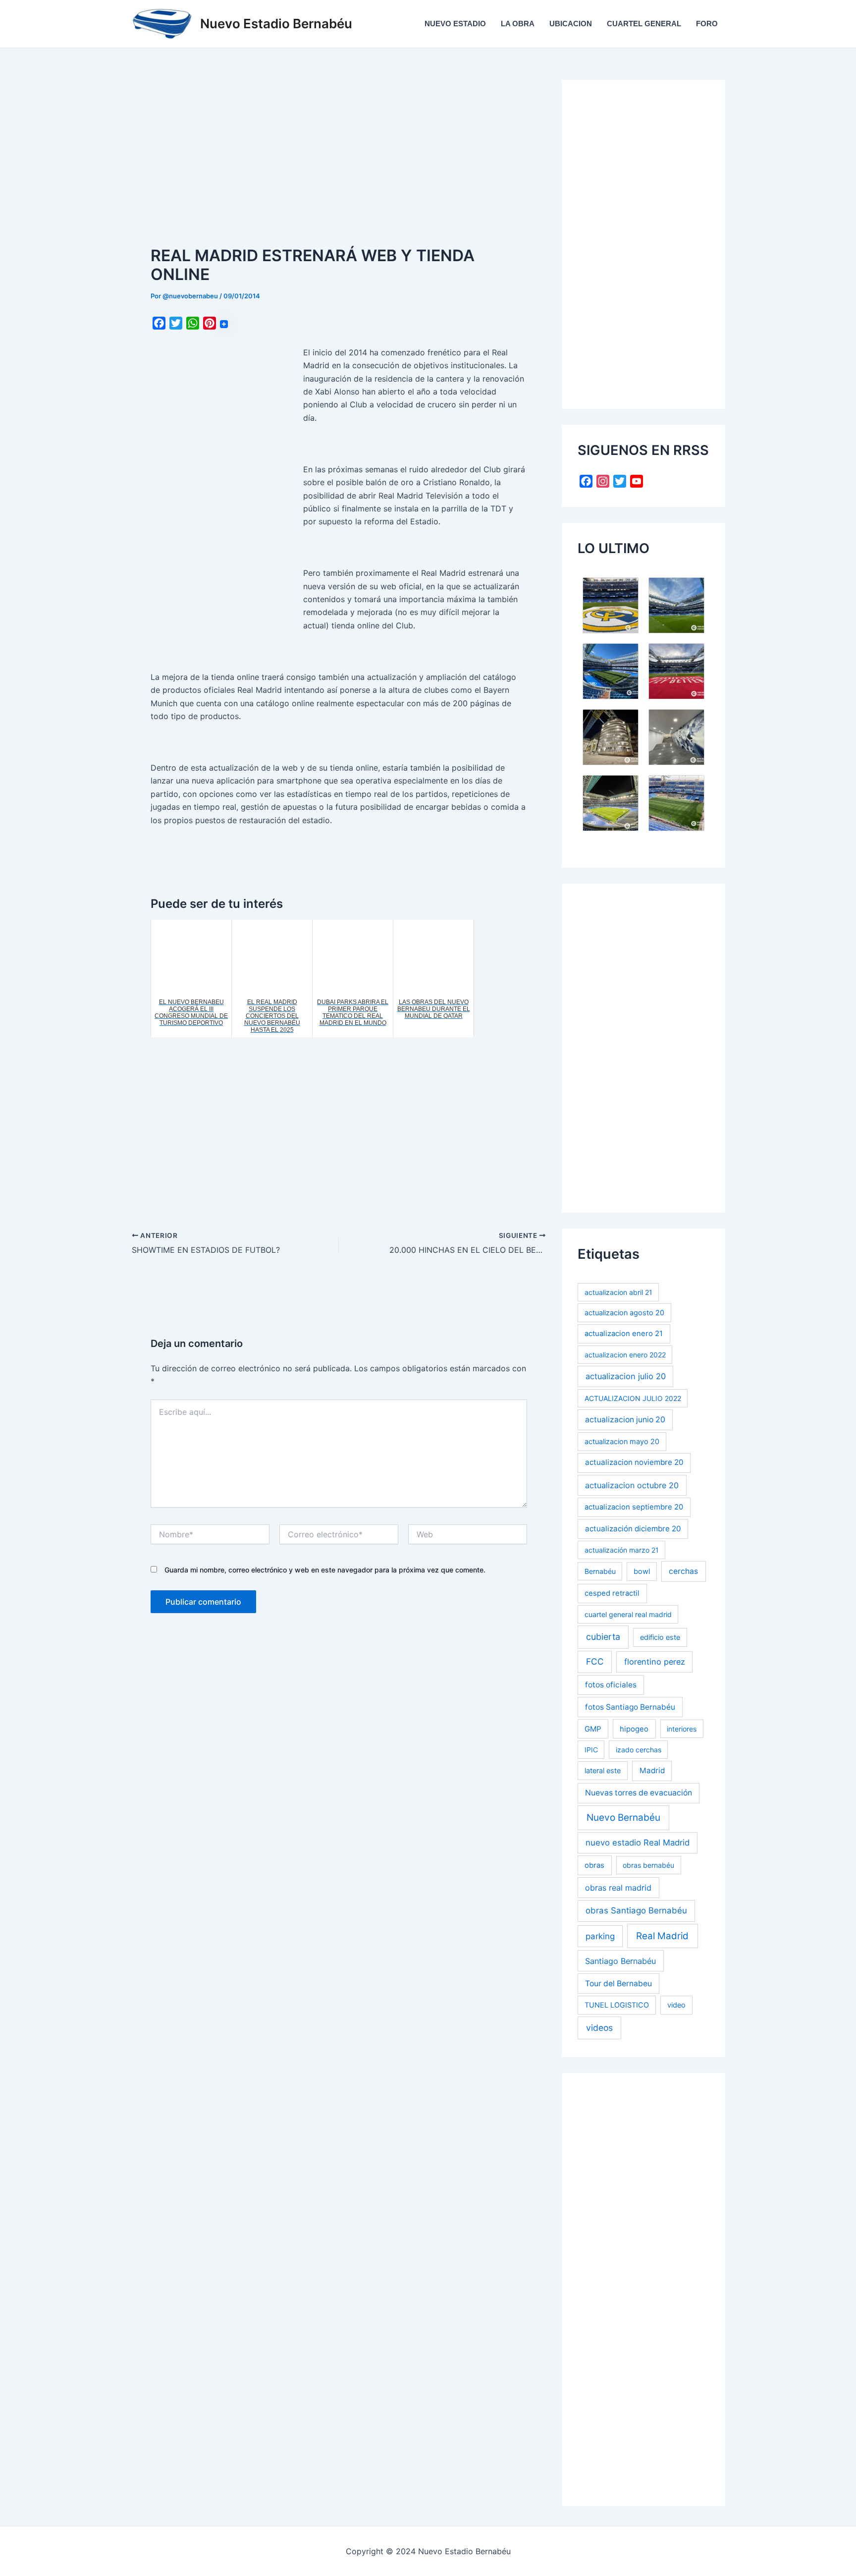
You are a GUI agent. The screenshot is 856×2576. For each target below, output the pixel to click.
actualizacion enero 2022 (625, 1355)
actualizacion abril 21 (618, 1292)
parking (600, 1936)
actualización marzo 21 (622, 1550)
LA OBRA (518, 24)
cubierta (603, 1637)
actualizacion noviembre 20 (634, 1462)
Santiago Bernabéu (620, 1961)
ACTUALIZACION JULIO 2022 (633, 1398)
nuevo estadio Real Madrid (638, 1843)
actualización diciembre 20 (633, 1529)
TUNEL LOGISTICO (617, 2005)
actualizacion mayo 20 (622, 1441)
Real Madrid (662, 1936)
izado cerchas (639, 1750)
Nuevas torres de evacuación (639, 1793)
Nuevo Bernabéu (623, 1818)
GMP (593, 1729)
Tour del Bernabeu (618, 1984)
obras (594, 1865)
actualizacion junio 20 (625, 1420)
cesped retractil (612, 1593)
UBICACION (571, 24)
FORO (707, 24)
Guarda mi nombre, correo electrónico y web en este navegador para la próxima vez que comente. (325, 1570)
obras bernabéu (648, 1865)
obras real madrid (618, 1888)
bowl (642, 1571)
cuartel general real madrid (628, 1614)
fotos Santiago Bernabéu (630, 1707)
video (676, 2005)
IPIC (591, 1750)
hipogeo (634, 1729)
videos (599, 2028)
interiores (682, 1729)
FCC (595, 1661)
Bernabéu (600, 1571)
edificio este (660, 1637)
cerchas (683, 1571)
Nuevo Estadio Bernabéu (276, 24)
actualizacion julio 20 (626, 1376)
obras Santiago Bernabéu (636, 1910)
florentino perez (655, 1662)
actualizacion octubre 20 (632, 1485)
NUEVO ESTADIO (455, 24)
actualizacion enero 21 (624, 1334)
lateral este (603, 1770)
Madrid (652, 1770)
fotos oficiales (611, 1685)
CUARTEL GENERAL (644, 24)
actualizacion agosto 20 (624, 1313)
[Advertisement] (339, 153)
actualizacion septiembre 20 (634, 1507)
